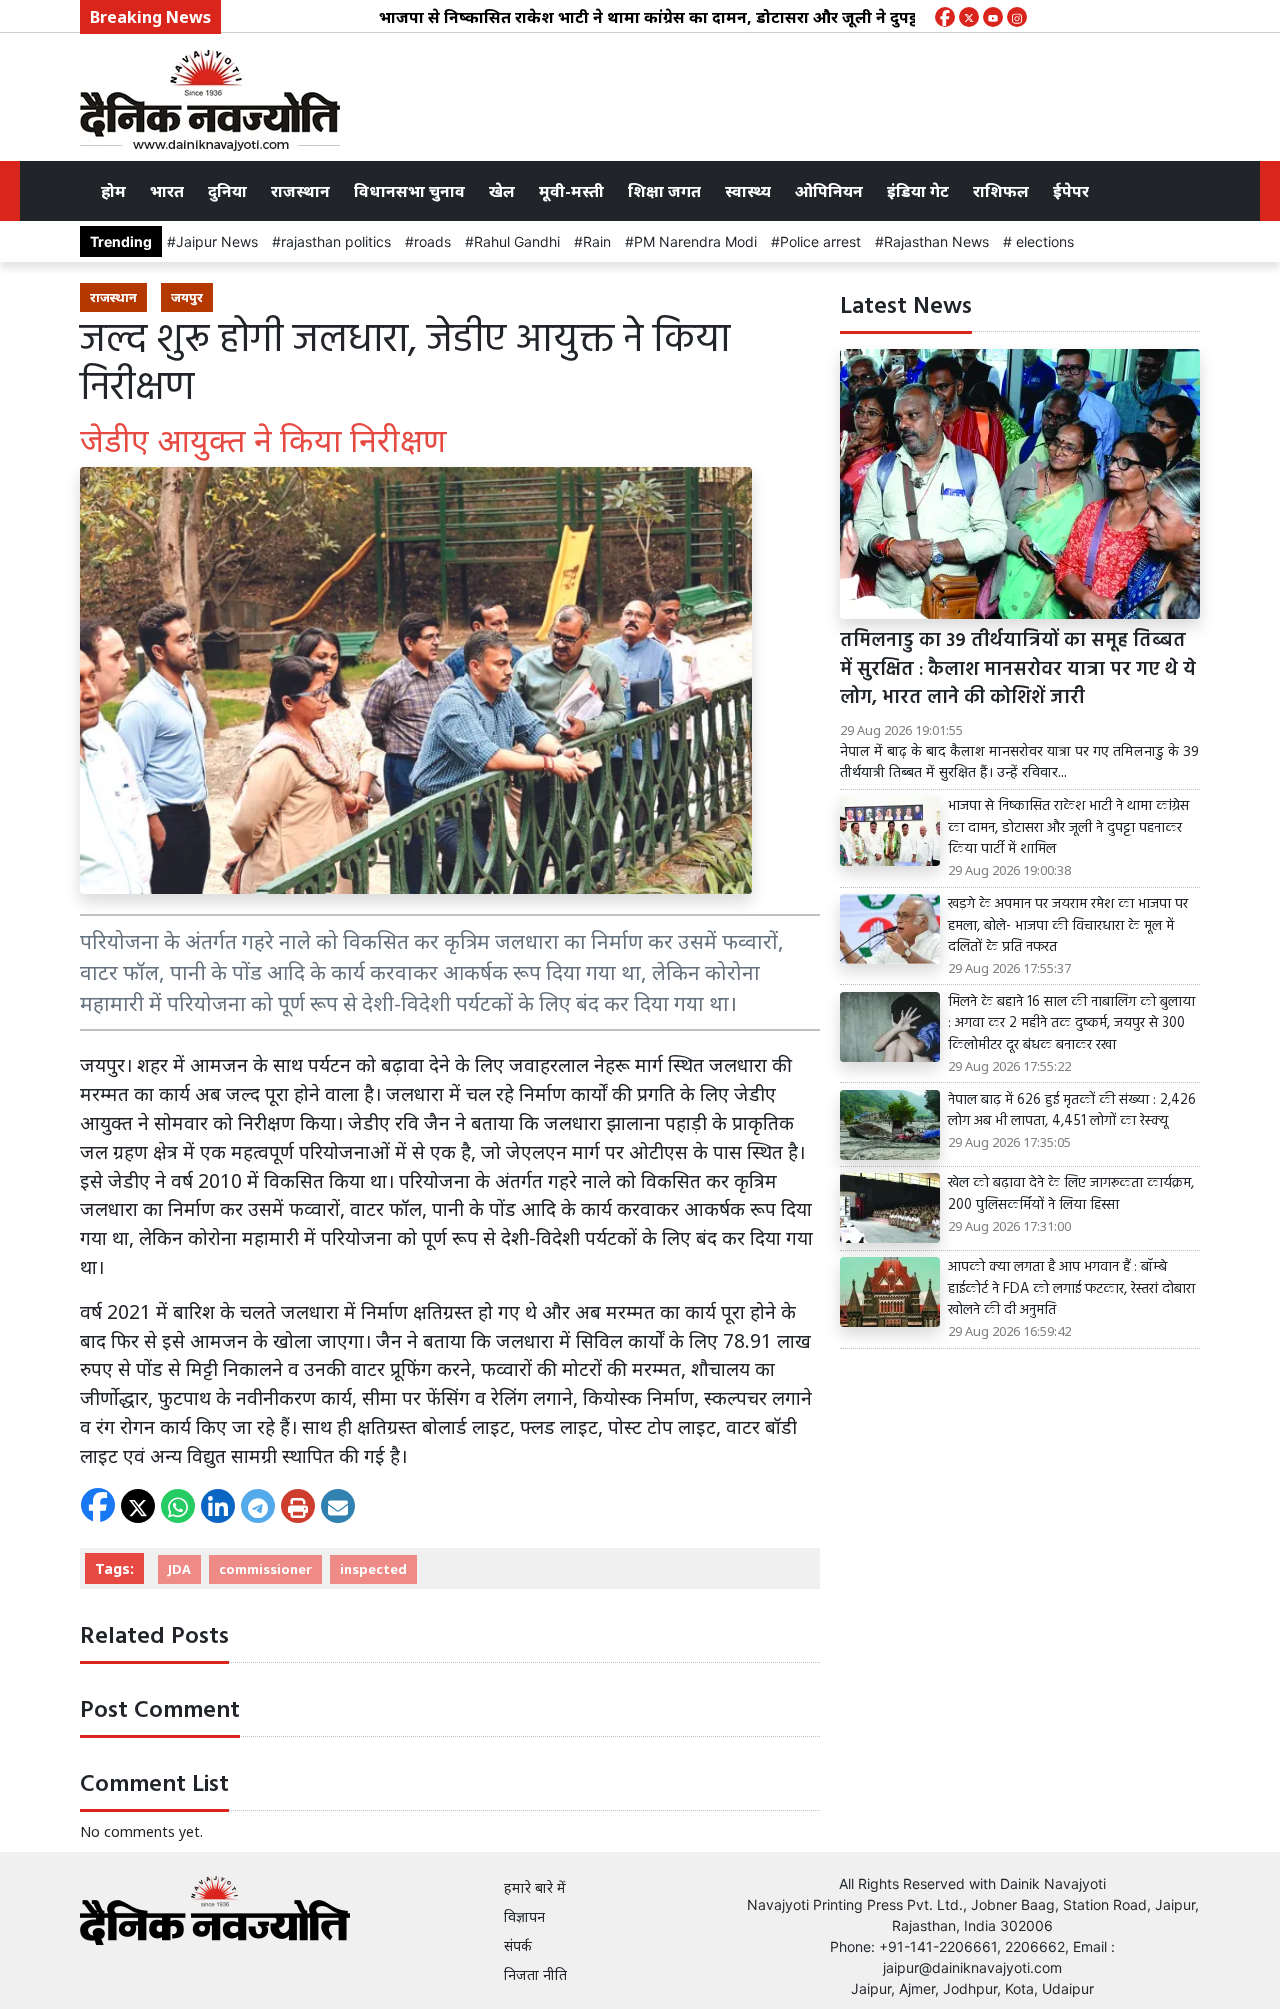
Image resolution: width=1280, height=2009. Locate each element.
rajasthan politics (336, 241)
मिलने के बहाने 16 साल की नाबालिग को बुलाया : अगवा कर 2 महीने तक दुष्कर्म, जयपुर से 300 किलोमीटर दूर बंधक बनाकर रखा (1071, 1024)
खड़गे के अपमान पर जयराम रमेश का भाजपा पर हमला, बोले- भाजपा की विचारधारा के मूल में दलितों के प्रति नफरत (1068, 926)
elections (1043, 241)
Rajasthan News (936, 241)
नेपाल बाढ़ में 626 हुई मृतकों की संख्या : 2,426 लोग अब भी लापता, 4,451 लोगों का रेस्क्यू (1072, 1111)
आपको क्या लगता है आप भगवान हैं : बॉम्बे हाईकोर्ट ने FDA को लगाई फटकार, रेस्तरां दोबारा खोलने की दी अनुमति (1071, 1289)
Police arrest (820, 241)
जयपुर (187, 297)
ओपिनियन (829, 191)
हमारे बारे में (535, 1887)
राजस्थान (300, 191)
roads (432, 241)
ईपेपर (1071, 191)
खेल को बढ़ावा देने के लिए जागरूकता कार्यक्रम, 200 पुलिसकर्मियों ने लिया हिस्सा (1071, 1194)
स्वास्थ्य (748, 191)
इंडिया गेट (918, 191)
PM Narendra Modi (695, 241)
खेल (502, 191)
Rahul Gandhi (517, 241)
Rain (597, 241)
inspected (373, 1569)
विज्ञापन (524, 1916)
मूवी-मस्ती (571, 191)
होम (113, 191)
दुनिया (227, 191)
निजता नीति (535, 1974)
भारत (167, 191)
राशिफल (1001, 191)
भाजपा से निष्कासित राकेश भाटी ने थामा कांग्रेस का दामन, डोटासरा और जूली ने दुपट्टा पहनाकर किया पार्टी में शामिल (710, 17)
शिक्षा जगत (664, 191)
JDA (179, 1569)
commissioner (265, 1569)
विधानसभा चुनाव (409, 191)
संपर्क (518, 1945)
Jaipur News (217, 241)
